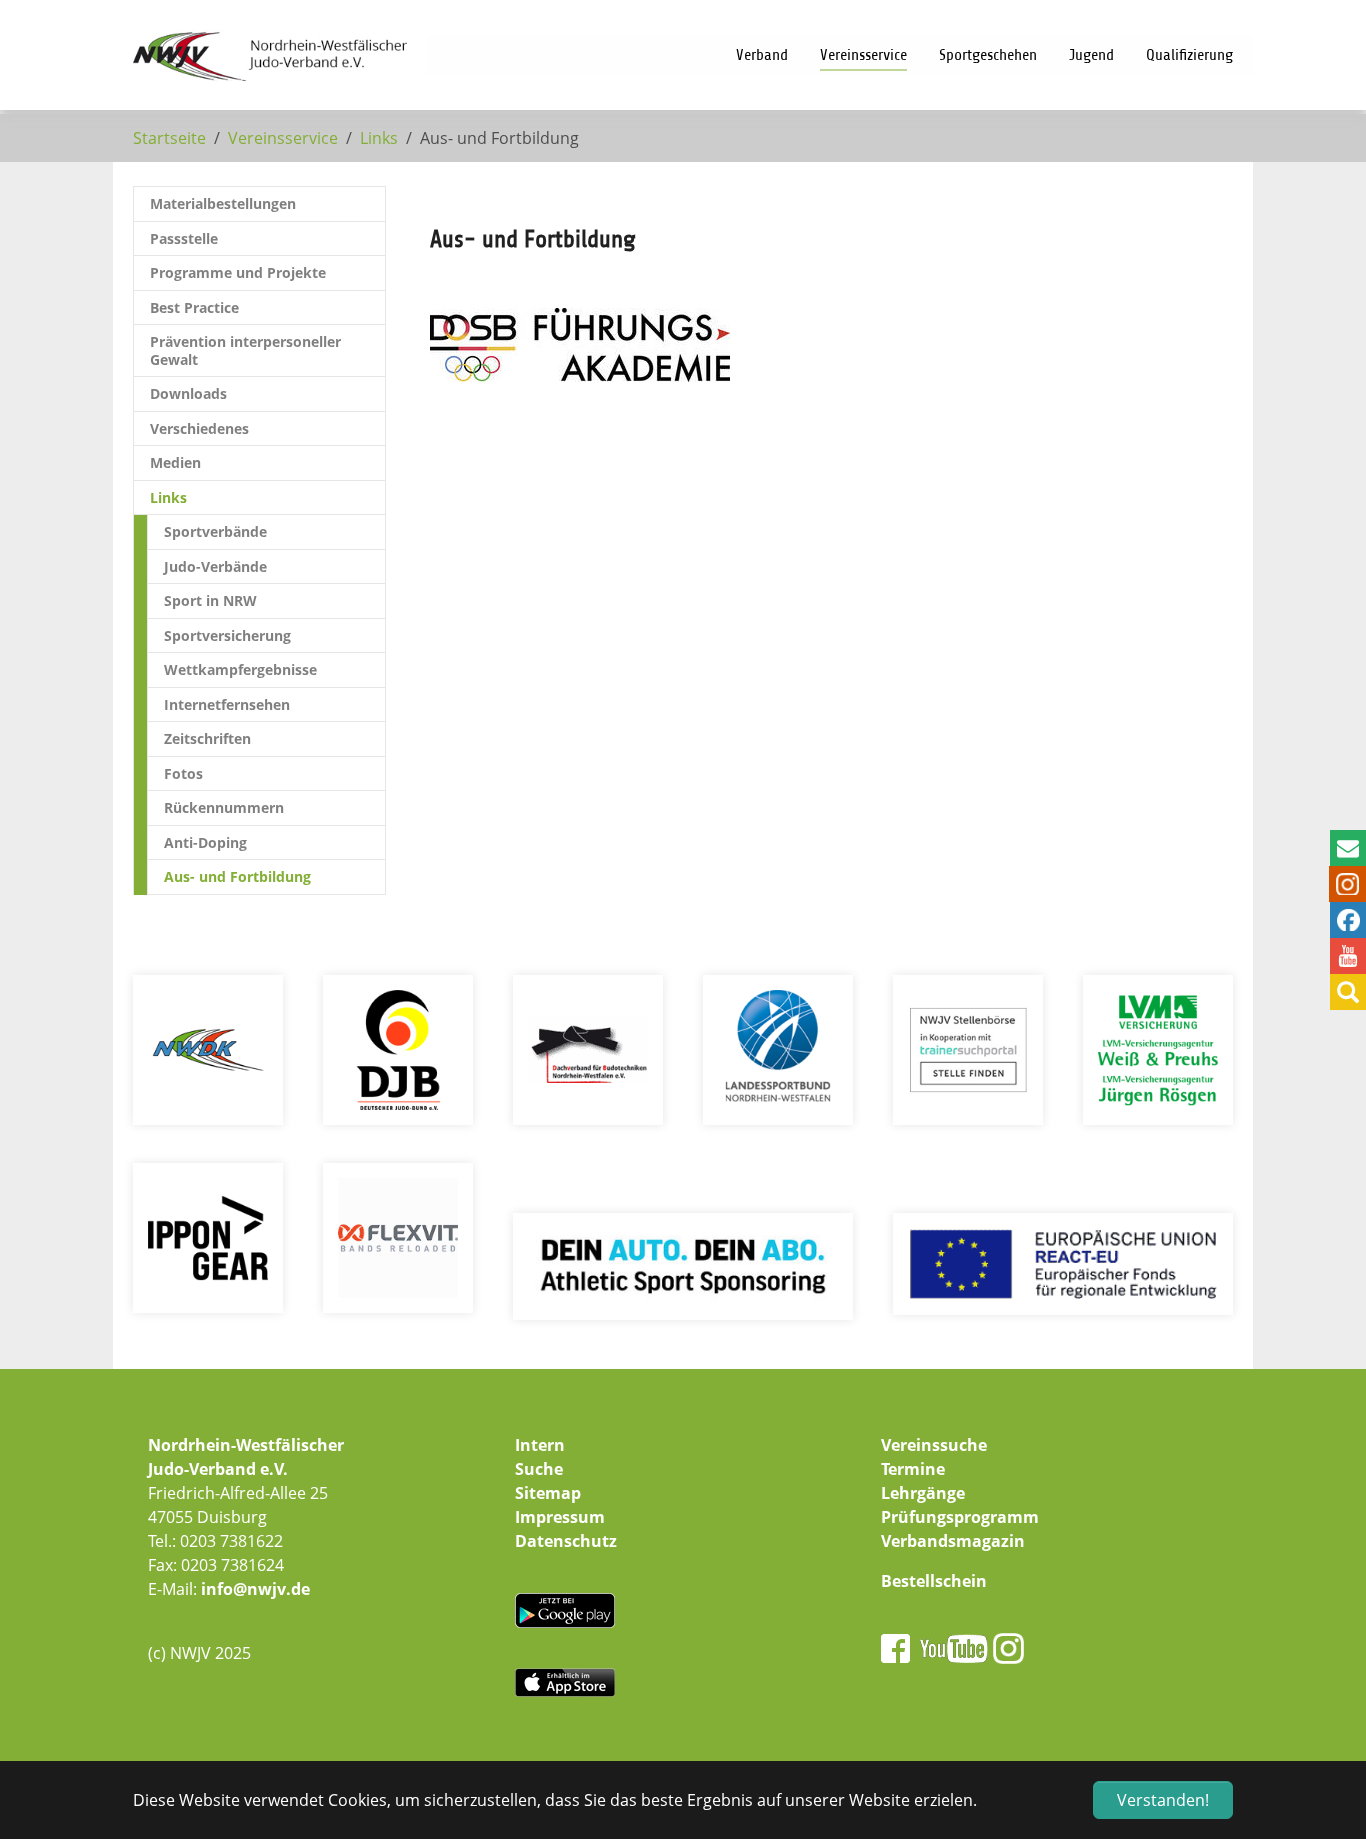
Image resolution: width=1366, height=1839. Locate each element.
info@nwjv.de (255, 1589)
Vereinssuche (934, 1445)
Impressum (560, 1517)
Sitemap (548, 1493)
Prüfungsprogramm (960, 1517)
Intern (540, 1445)
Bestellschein (934, 1581)
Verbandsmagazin (953, 1541)
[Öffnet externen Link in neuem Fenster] (580, 344)
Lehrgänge (923, 1493)
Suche (539, 1469)
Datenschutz (566, 1541)
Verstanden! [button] (1163, 1800)
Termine (913, 1469)
